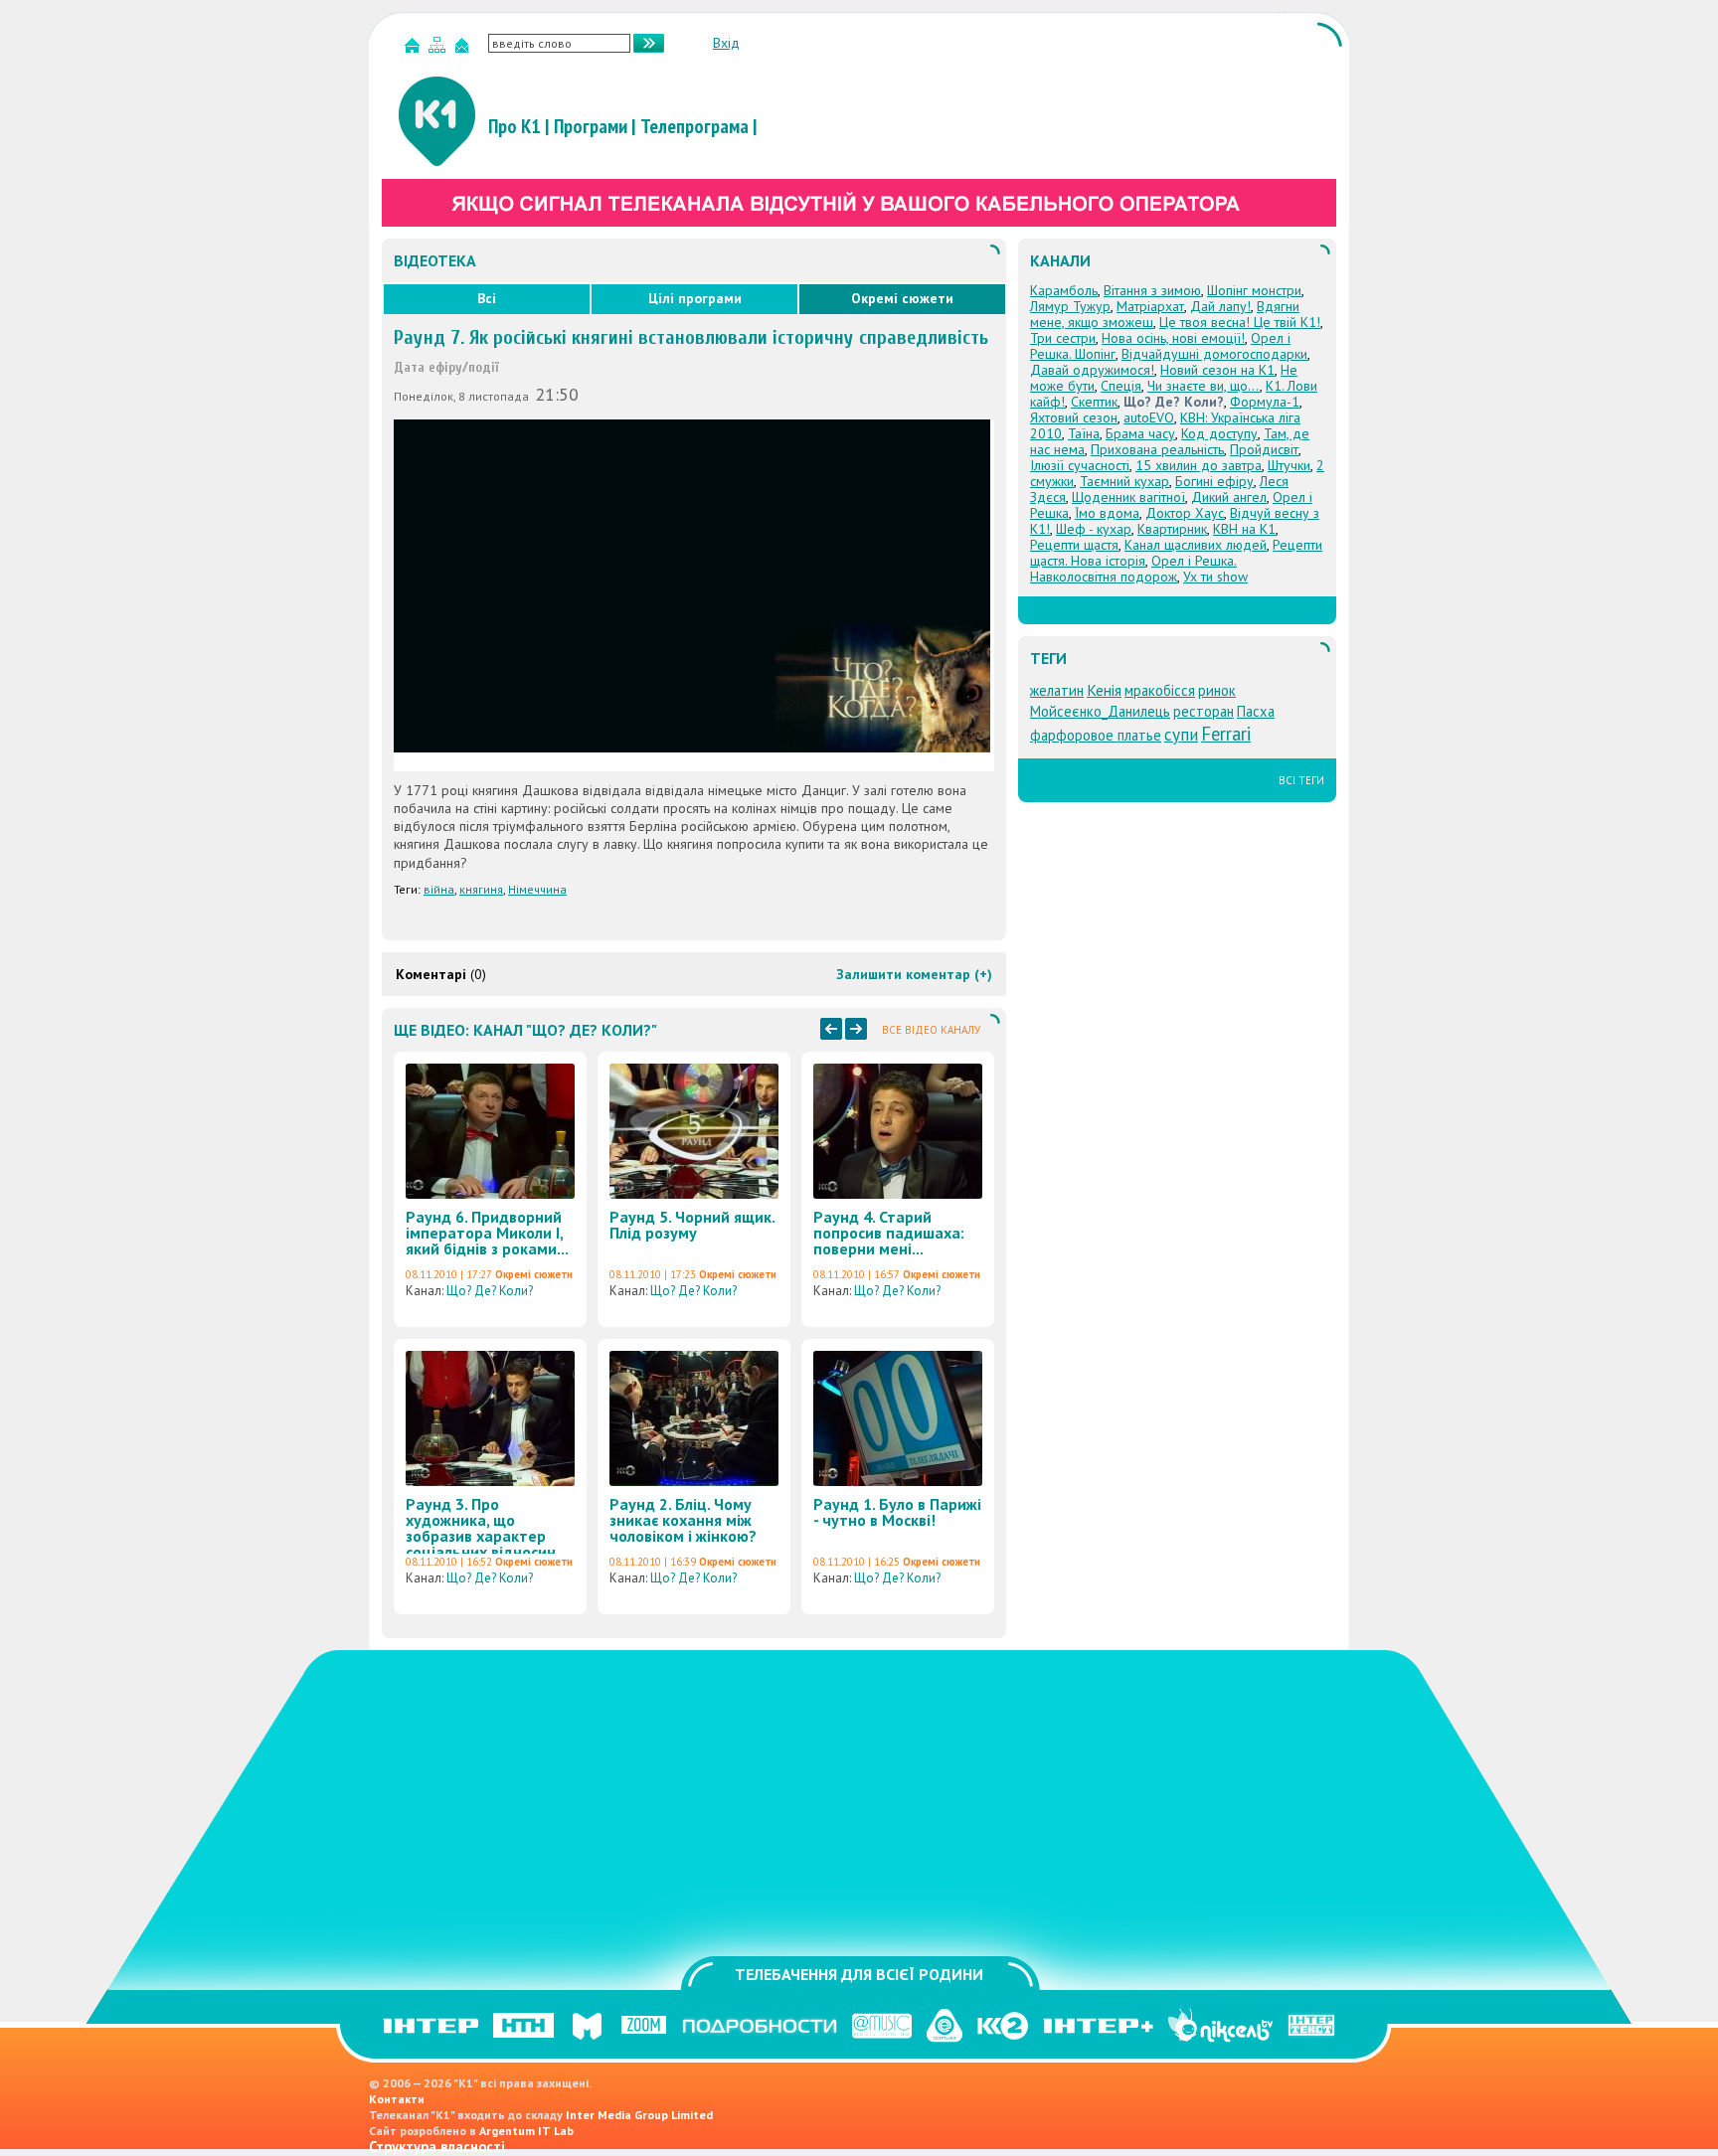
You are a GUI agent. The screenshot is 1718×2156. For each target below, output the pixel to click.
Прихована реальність (1157, 449)
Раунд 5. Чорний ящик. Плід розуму (692, 1225)
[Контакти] (464, 49)
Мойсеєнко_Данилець (1100, 711)
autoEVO (1149, 417)
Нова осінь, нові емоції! (1173, 338)
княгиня (481, 889)
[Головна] (415, 49)
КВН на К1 (1244, 529)
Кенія (1104, 690)
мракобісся (1160, 690)
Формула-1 (1265, 402)
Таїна (1084, 433)
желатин (1057, 690)
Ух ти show (1215, 577)
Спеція (1121, 386)
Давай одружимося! (1092, 370)
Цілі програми (695, 298)
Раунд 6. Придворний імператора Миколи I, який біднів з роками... (487, 1233)
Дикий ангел (1229, 497)
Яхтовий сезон (1074, 417)
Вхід (726, 43)
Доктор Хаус (1185, 513)
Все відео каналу (931, 1030)
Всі (487, 298)
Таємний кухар (1124, 481)
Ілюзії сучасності (1080, 465)
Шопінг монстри (1254, 290)
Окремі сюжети (902, 298)
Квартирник (1172, 529)
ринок (1217, 690)
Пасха (1256, 711)
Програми (591, 126)
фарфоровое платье (1096, 735)
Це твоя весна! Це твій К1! (1240, 322)
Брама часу (1140, 433)
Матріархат (1150, 306)
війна (439, 889)
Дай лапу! (1220, 306)
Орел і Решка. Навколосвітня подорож (1133, 569)
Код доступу (1219, 433)
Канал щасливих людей (1196, 545)
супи (1181, 734)
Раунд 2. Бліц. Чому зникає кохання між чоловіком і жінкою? (683, 1520)
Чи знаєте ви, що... (1203, 386)
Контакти (397, 2099)
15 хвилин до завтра (1199, 465)
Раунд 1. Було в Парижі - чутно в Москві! (897, 1512)
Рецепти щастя (1074, 545)
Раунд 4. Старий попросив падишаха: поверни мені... (889, 1233)
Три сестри (1063, 338)
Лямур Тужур (1070, 306)
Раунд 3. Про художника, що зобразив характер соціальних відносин (481, 1528)
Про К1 (515, 126)
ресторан (1203, 711)
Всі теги (1301, 780)
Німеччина (537, 889)
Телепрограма (694, 126)
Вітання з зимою (1152, 290)
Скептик (1094, 402)
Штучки (1289, 465)
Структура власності (437, 2147)
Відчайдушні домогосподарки (1214, 354)
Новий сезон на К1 (1217, 370)
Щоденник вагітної (1128, 497)
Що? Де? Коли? (490, 1291)
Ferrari (1226, 734)
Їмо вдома (1107, 513)
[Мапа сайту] (439, 49)
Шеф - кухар (1094, 529)
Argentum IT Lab (526, 2131)
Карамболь (1064, 290)
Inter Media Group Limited (639, 2115)
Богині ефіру (1214, 481)
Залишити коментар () (914, 974)
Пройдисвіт (1264, 449)
